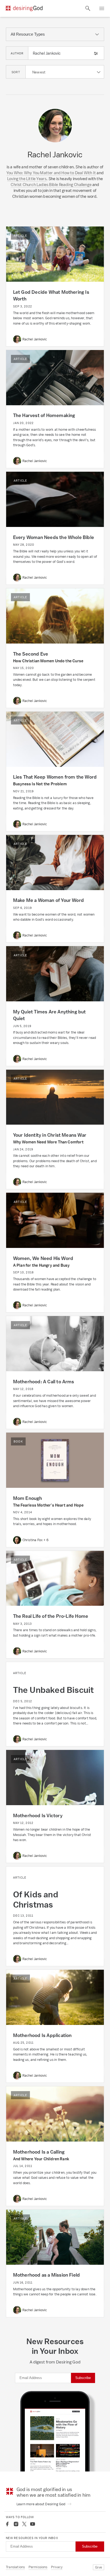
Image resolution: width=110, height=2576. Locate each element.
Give (99, 2567)
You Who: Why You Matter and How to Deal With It (51, 173)
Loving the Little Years (27, 179)
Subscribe (83, 2378)
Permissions (38, 2567)
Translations (15, 2567)
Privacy (57, 2567)
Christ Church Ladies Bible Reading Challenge (51, 185)
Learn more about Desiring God (41, 2504)
